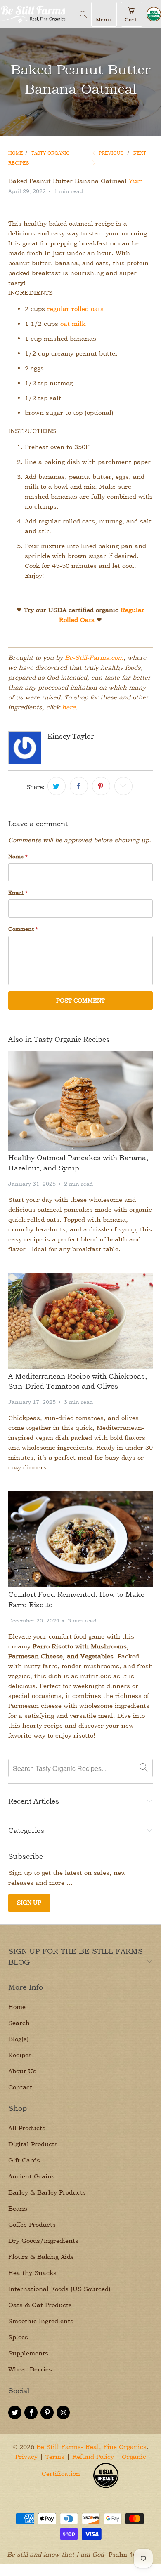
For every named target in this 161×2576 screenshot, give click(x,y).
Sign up (29, 1902)
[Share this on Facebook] (79, 786)
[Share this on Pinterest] (101, 786)
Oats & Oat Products (40, 2305)
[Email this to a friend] (123, 786)
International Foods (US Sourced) (59, 2289)
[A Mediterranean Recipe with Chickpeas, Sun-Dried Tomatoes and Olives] (81, 1321)
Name (18, 856)
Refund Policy (93, 2457)
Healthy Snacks (32, 2273)
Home (17, 2007)
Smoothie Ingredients (41, 2321)
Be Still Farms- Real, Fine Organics (91, 2447)
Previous (110, 153)
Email (18, 892)
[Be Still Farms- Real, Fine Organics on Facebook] (31, 2412)
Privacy (26, 2457)
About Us (22, 2071)
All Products (27, 2128)
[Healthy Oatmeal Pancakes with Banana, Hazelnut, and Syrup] (81, 1101)
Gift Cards (24, 2160)
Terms (55, 2457)
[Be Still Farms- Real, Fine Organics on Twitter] (15, 2412)
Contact (20, 2087)
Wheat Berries (30, 2369)
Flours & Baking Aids (41, 2257)
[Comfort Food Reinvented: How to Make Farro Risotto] (81, 1539)
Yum (136, 181)
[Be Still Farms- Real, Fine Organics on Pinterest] (47, 2412)
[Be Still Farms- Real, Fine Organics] (38, 14)
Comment (23, 929)
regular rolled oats (75, 309)
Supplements (28, 2353)
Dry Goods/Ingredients (43, 2240)
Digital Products (33, 2144)
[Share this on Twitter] (57, 786)
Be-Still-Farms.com (94, 658)
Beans (18, 2208)
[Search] (83, 14)
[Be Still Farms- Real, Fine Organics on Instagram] (63, 2412)
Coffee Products (32, 2224)
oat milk (73, 324)
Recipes (20, 2055)
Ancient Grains (32, 2176)
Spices (18, 2337)
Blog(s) (19, 2039)
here (69, 707)
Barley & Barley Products (47, 2192)
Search (19, 2023)
